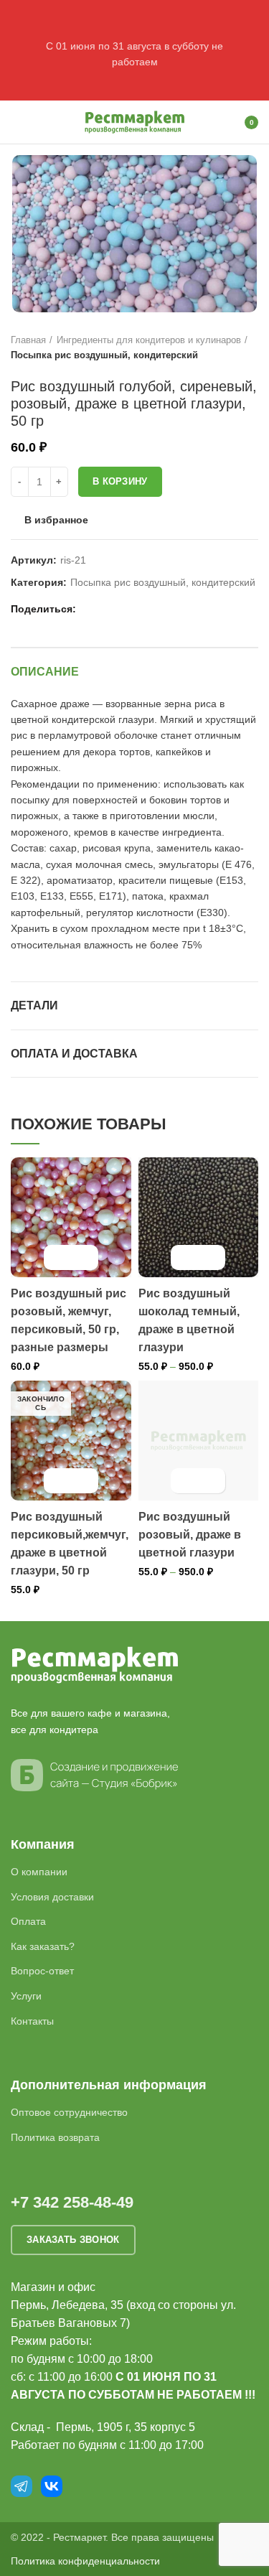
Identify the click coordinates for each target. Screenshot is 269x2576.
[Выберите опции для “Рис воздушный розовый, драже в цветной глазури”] (185, 1481)
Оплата (28, 1921)
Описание (45, 672)
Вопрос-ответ (42, 1971)
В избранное (56, 520)
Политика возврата (55, 2137)
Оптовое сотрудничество (69, 2112)
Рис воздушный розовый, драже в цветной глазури (190, 1535)
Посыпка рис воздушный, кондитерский (104, 355)
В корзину (120, 481)
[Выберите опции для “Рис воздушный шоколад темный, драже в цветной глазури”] (185, 1257)
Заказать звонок (73, 2240)
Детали (34, 1005)
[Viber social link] (157, 609)
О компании (39, 1872)
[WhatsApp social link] (107, 609)
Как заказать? (43, 1946)
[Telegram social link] (140, 609)
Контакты (32, 2021)
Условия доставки (52, 1897)
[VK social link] (124, 609)
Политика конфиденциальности (85, 2561)
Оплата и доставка (74, 1054)
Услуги (26, 1996)
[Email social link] (91, 609)
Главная (28, 340)
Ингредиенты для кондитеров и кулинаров (149, 340)
